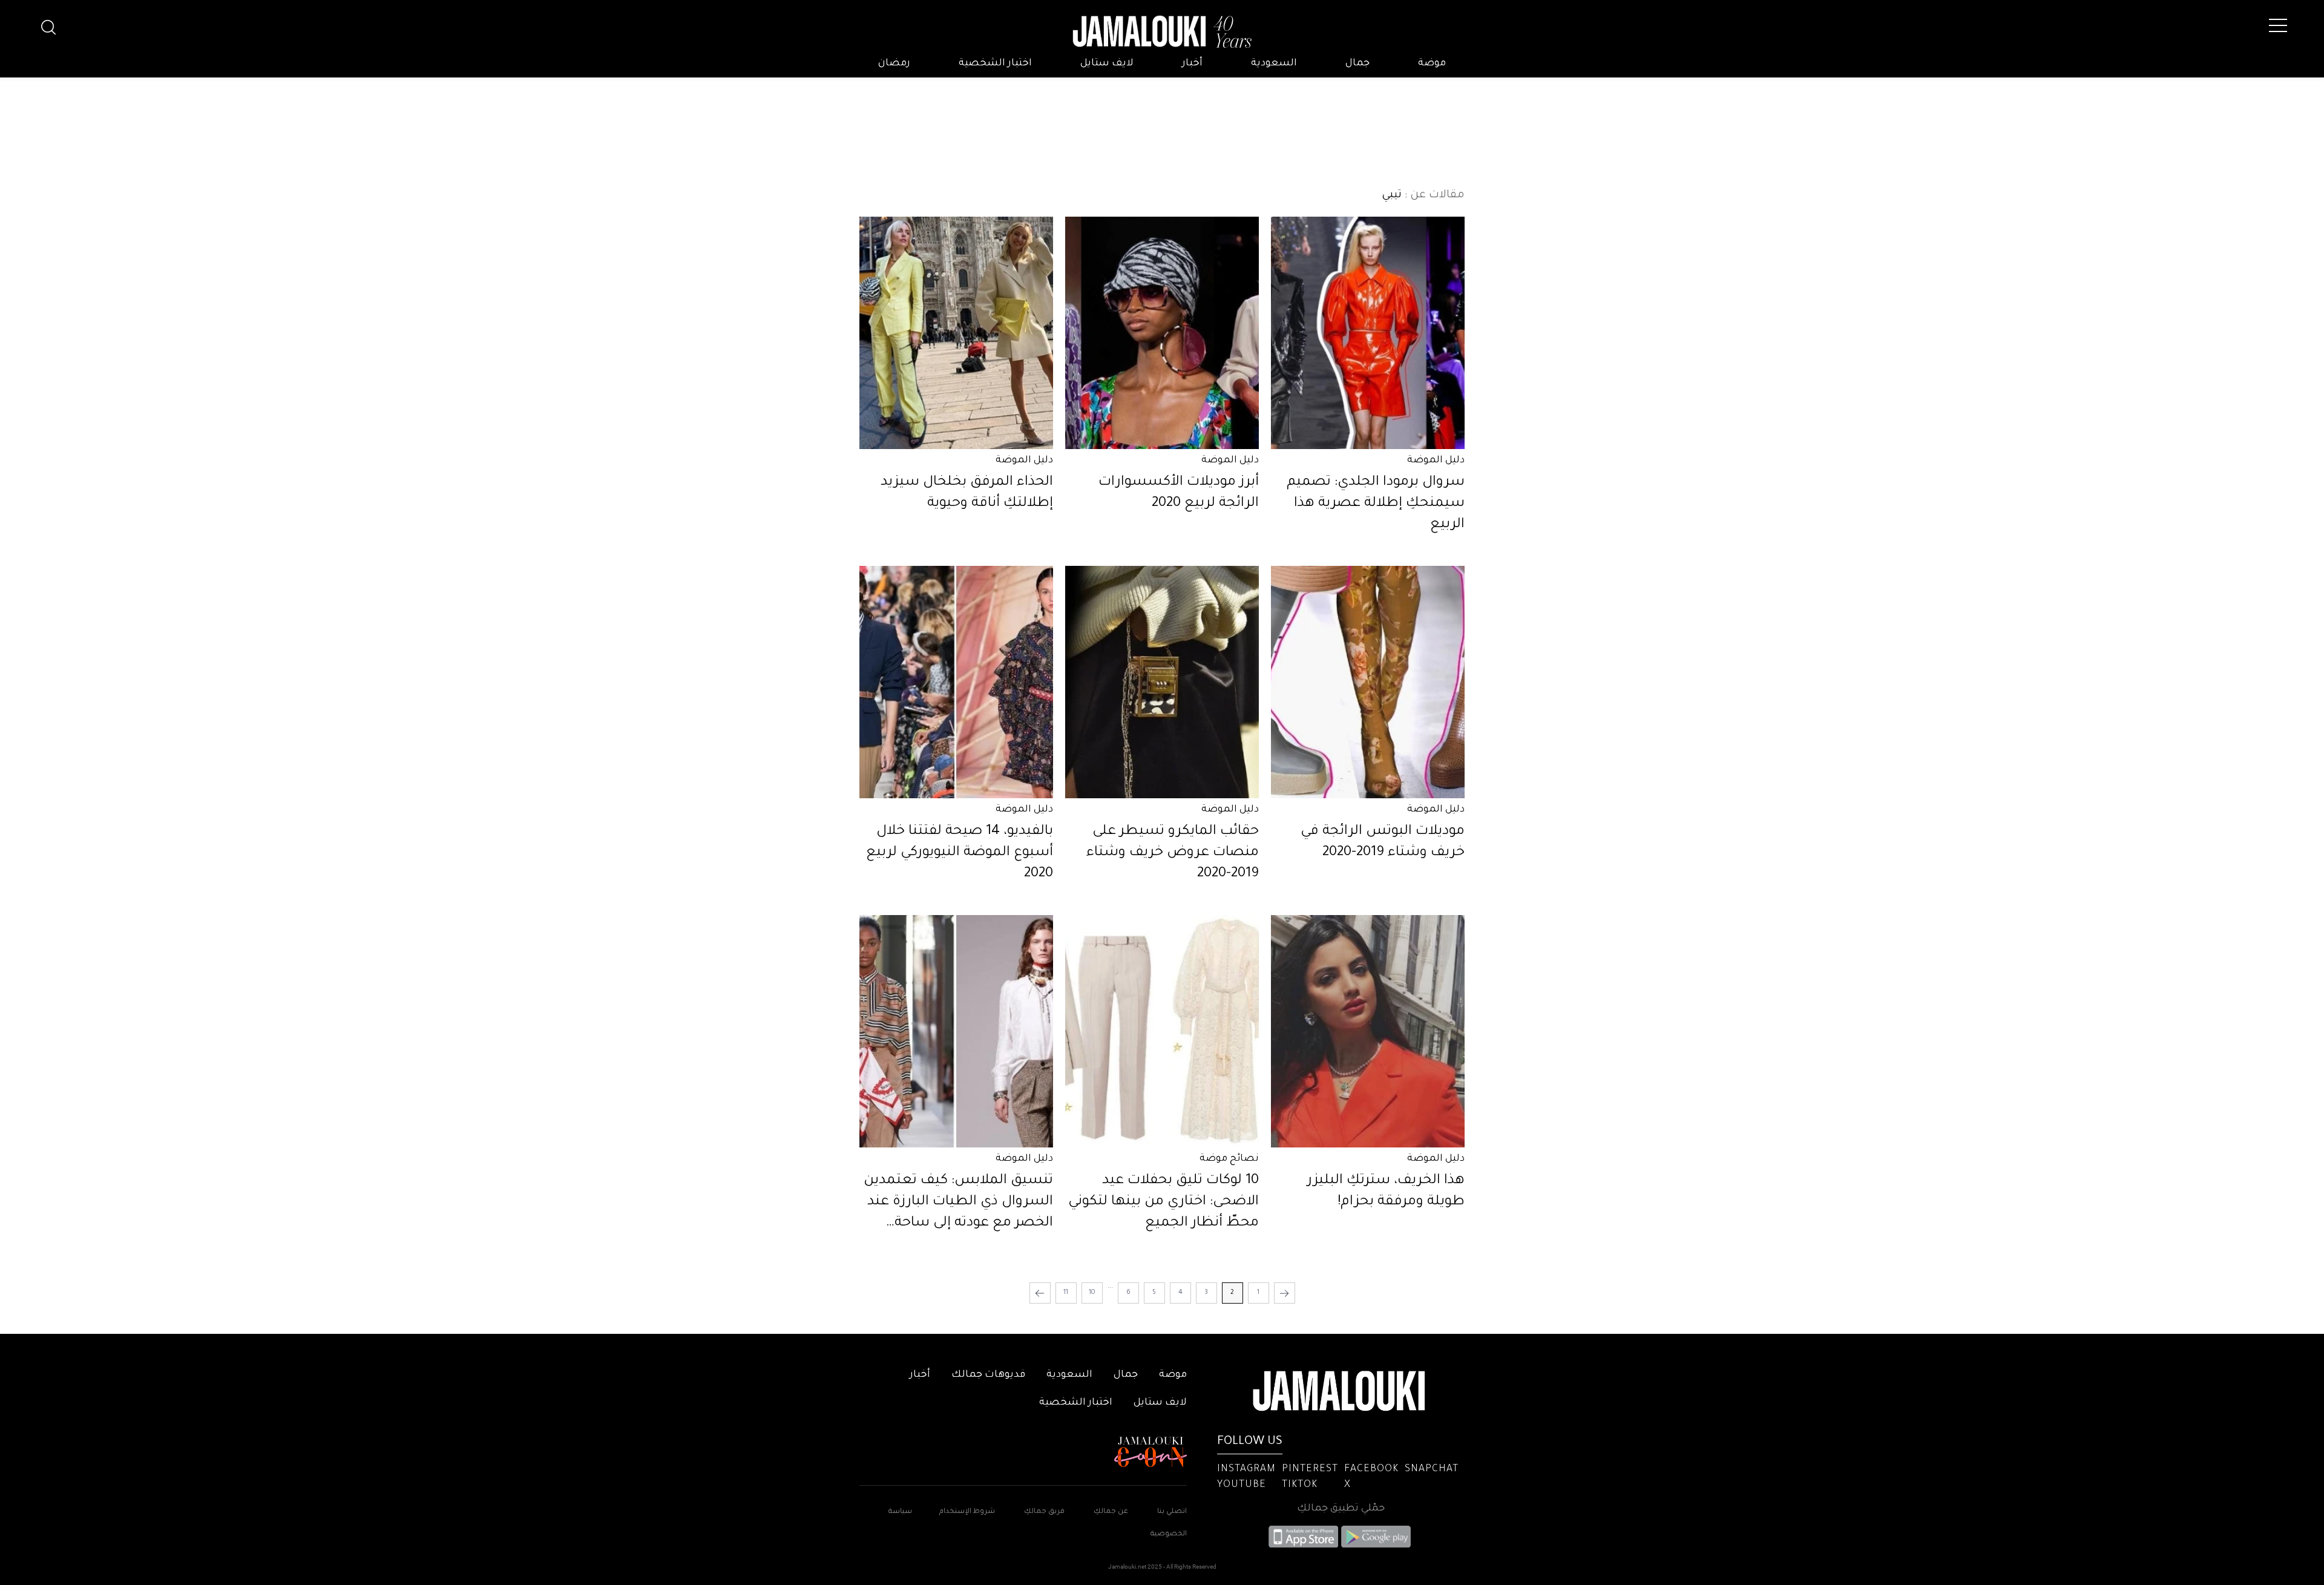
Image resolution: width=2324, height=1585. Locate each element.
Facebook (1371, 1469)
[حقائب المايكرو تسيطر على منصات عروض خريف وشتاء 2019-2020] (1162, 682)
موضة (1432, 64)
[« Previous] (1285, 1293)
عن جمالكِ (1111, 1512)
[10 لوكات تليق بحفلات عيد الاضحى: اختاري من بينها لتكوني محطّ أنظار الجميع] (1162, 1031)
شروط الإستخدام (966, 1512)
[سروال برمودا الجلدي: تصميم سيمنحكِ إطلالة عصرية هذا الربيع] (1368, 333)
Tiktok (1300, 1485)
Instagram (1246, 1469)
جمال (1357, 64)
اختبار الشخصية (995, 64)
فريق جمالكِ (1044, 1512)
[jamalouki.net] (1162, 32)
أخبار (1192, 64)
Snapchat (1432, 1469)
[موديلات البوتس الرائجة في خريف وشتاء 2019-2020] (1368, 682)
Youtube (1242, 1485)
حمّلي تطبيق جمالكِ (1341, 1509)
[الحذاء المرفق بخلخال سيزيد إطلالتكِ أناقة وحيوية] (956, 333)
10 (1092, 1293)
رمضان (894, 64)
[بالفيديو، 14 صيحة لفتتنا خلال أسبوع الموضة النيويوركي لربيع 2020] (956, 682)
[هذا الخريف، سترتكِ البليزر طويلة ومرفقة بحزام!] (1368, 1031)
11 (1066, 1293)
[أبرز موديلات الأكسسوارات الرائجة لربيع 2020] (1162, 333)
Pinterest (1310, 1469)
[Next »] (1040, 1293)
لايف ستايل (1107, 64)
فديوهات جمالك (988, 1375)
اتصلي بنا (1172, 1512)
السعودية (1274, 64)
